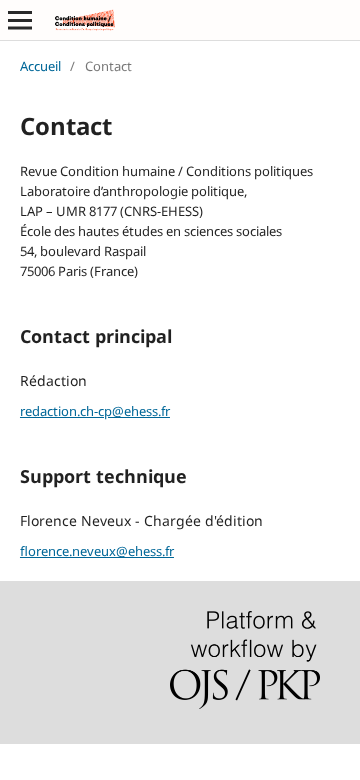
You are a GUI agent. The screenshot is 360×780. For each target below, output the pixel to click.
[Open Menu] (20, 20)
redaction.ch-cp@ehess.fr (95, 411)
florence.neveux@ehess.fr (97, 551)
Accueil (40, 66)
